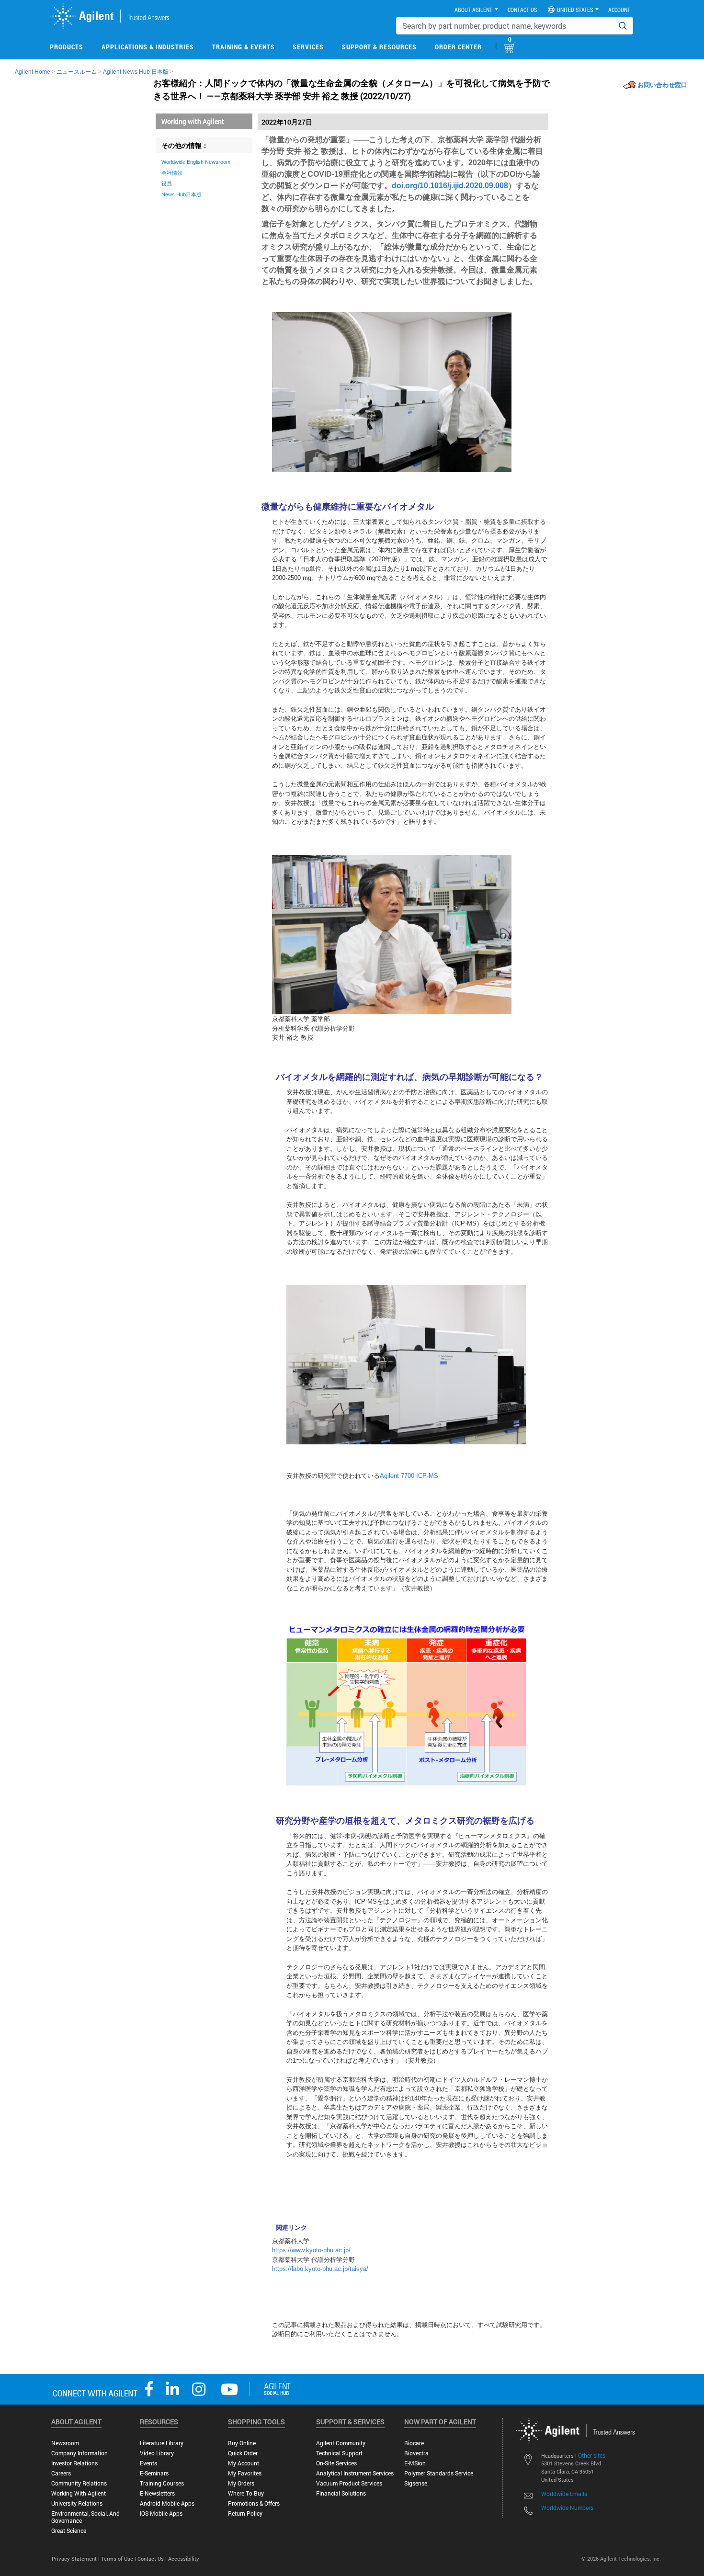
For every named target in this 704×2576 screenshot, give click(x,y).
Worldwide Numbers (567, 2508)
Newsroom (65, 2443)
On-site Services (336, 2463)
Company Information (79, 2453)
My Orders (241, 2483)
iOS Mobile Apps (161, 2514)
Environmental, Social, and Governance (85, 2517)
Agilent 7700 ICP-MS (409, 1476)
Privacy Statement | (76, 2559)
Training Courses (162, 2483)
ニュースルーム (77, 72)
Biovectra (416, 2453)
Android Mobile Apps (167, 2503)
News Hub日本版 (182, 194)
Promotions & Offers (254, 2503)
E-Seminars (154, 2473)
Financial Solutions (341, 2493)
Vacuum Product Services (349, 2483)
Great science (69, 2531)
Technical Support (339, 2453)
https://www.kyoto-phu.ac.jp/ (311, 2250)
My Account (244, 2463)
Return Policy (245, 2514)
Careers (61, 2473)
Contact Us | (153, 2559)
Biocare (414, 2443)
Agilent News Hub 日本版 (136, 72)
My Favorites (245, 2473)
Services (308, 47)
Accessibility (184, 2559)
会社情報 (172, 173)
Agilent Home (33, 72)
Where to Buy (246, 2493)
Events (148, 2463)
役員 (167, 183)
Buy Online (242, 2443)
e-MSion (415, 2463)
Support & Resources (379, 47)
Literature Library (162, 2443)
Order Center (458, 47)
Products (67, 47)
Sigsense (416, 2483)
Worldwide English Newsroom (196, 162)
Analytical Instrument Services (355, 2473)
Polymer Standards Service (439, 2473)
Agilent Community (341, 2443)
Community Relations (79, 2483)
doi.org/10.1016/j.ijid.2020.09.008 (450, 186)
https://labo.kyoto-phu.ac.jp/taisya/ (320, 2269)
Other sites (592, 2455)
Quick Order (243, 2453)
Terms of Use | (119, 2559)
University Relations (77, 2503)
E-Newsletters (157, 2493)
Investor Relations (74, 2463)
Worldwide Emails (564, 2494)
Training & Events (244, 47)
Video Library (157, 2453)
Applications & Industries (148, 47)
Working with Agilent (193, 121)
